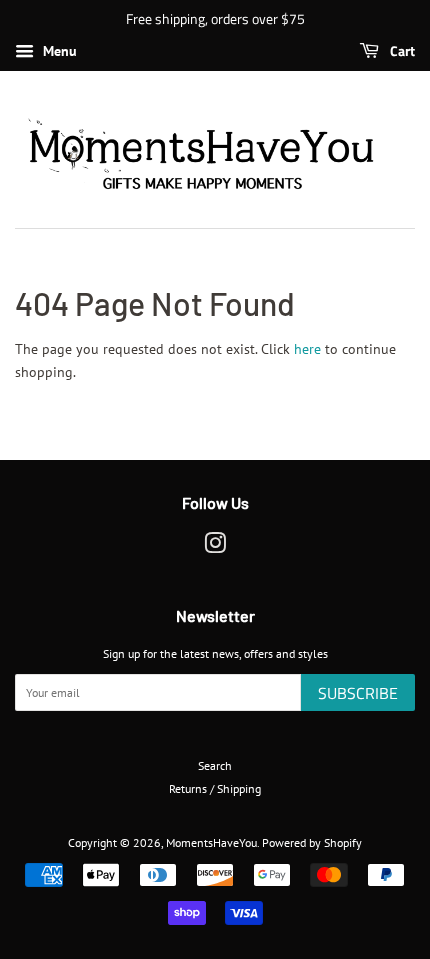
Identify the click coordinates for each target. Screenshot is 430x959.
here (307, 349)
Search (215, 765)
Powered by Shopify (312, 842)
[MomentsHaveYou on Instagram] (215, 547)
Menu (58, 51)
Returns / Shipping (215, 788)
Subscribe (358, 693)
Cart (401, 50)
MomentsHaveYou (211, 842)
